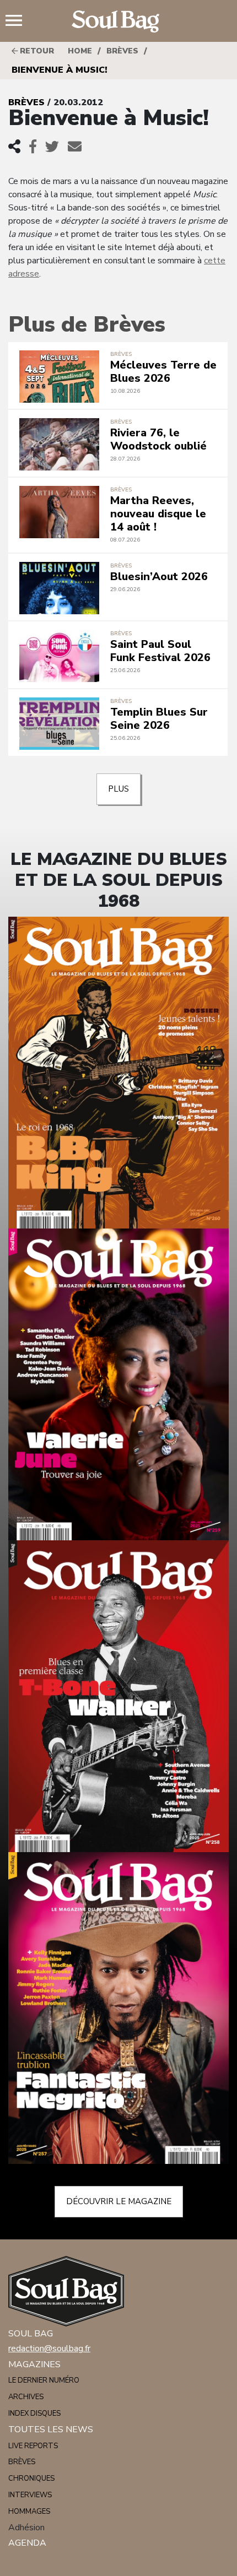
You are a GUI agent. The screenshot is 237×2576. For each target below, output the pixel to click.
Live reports (33, 2446)
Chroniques (31, 2478)
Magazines (34, 2364)
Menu (18, 21)
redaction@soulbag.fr (49, 2348)
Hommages (29, 2512)
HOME (80, 51)
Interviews (30, 2495)
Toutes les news (51, 2429)
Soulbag (118, 21)
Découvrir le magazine (119, 2201)
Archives (26, 2397)
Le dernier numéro (44, 2380)
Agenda (27, 2543)
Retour (36, 51)
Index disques (34, 2413)
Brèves (122, 51)
